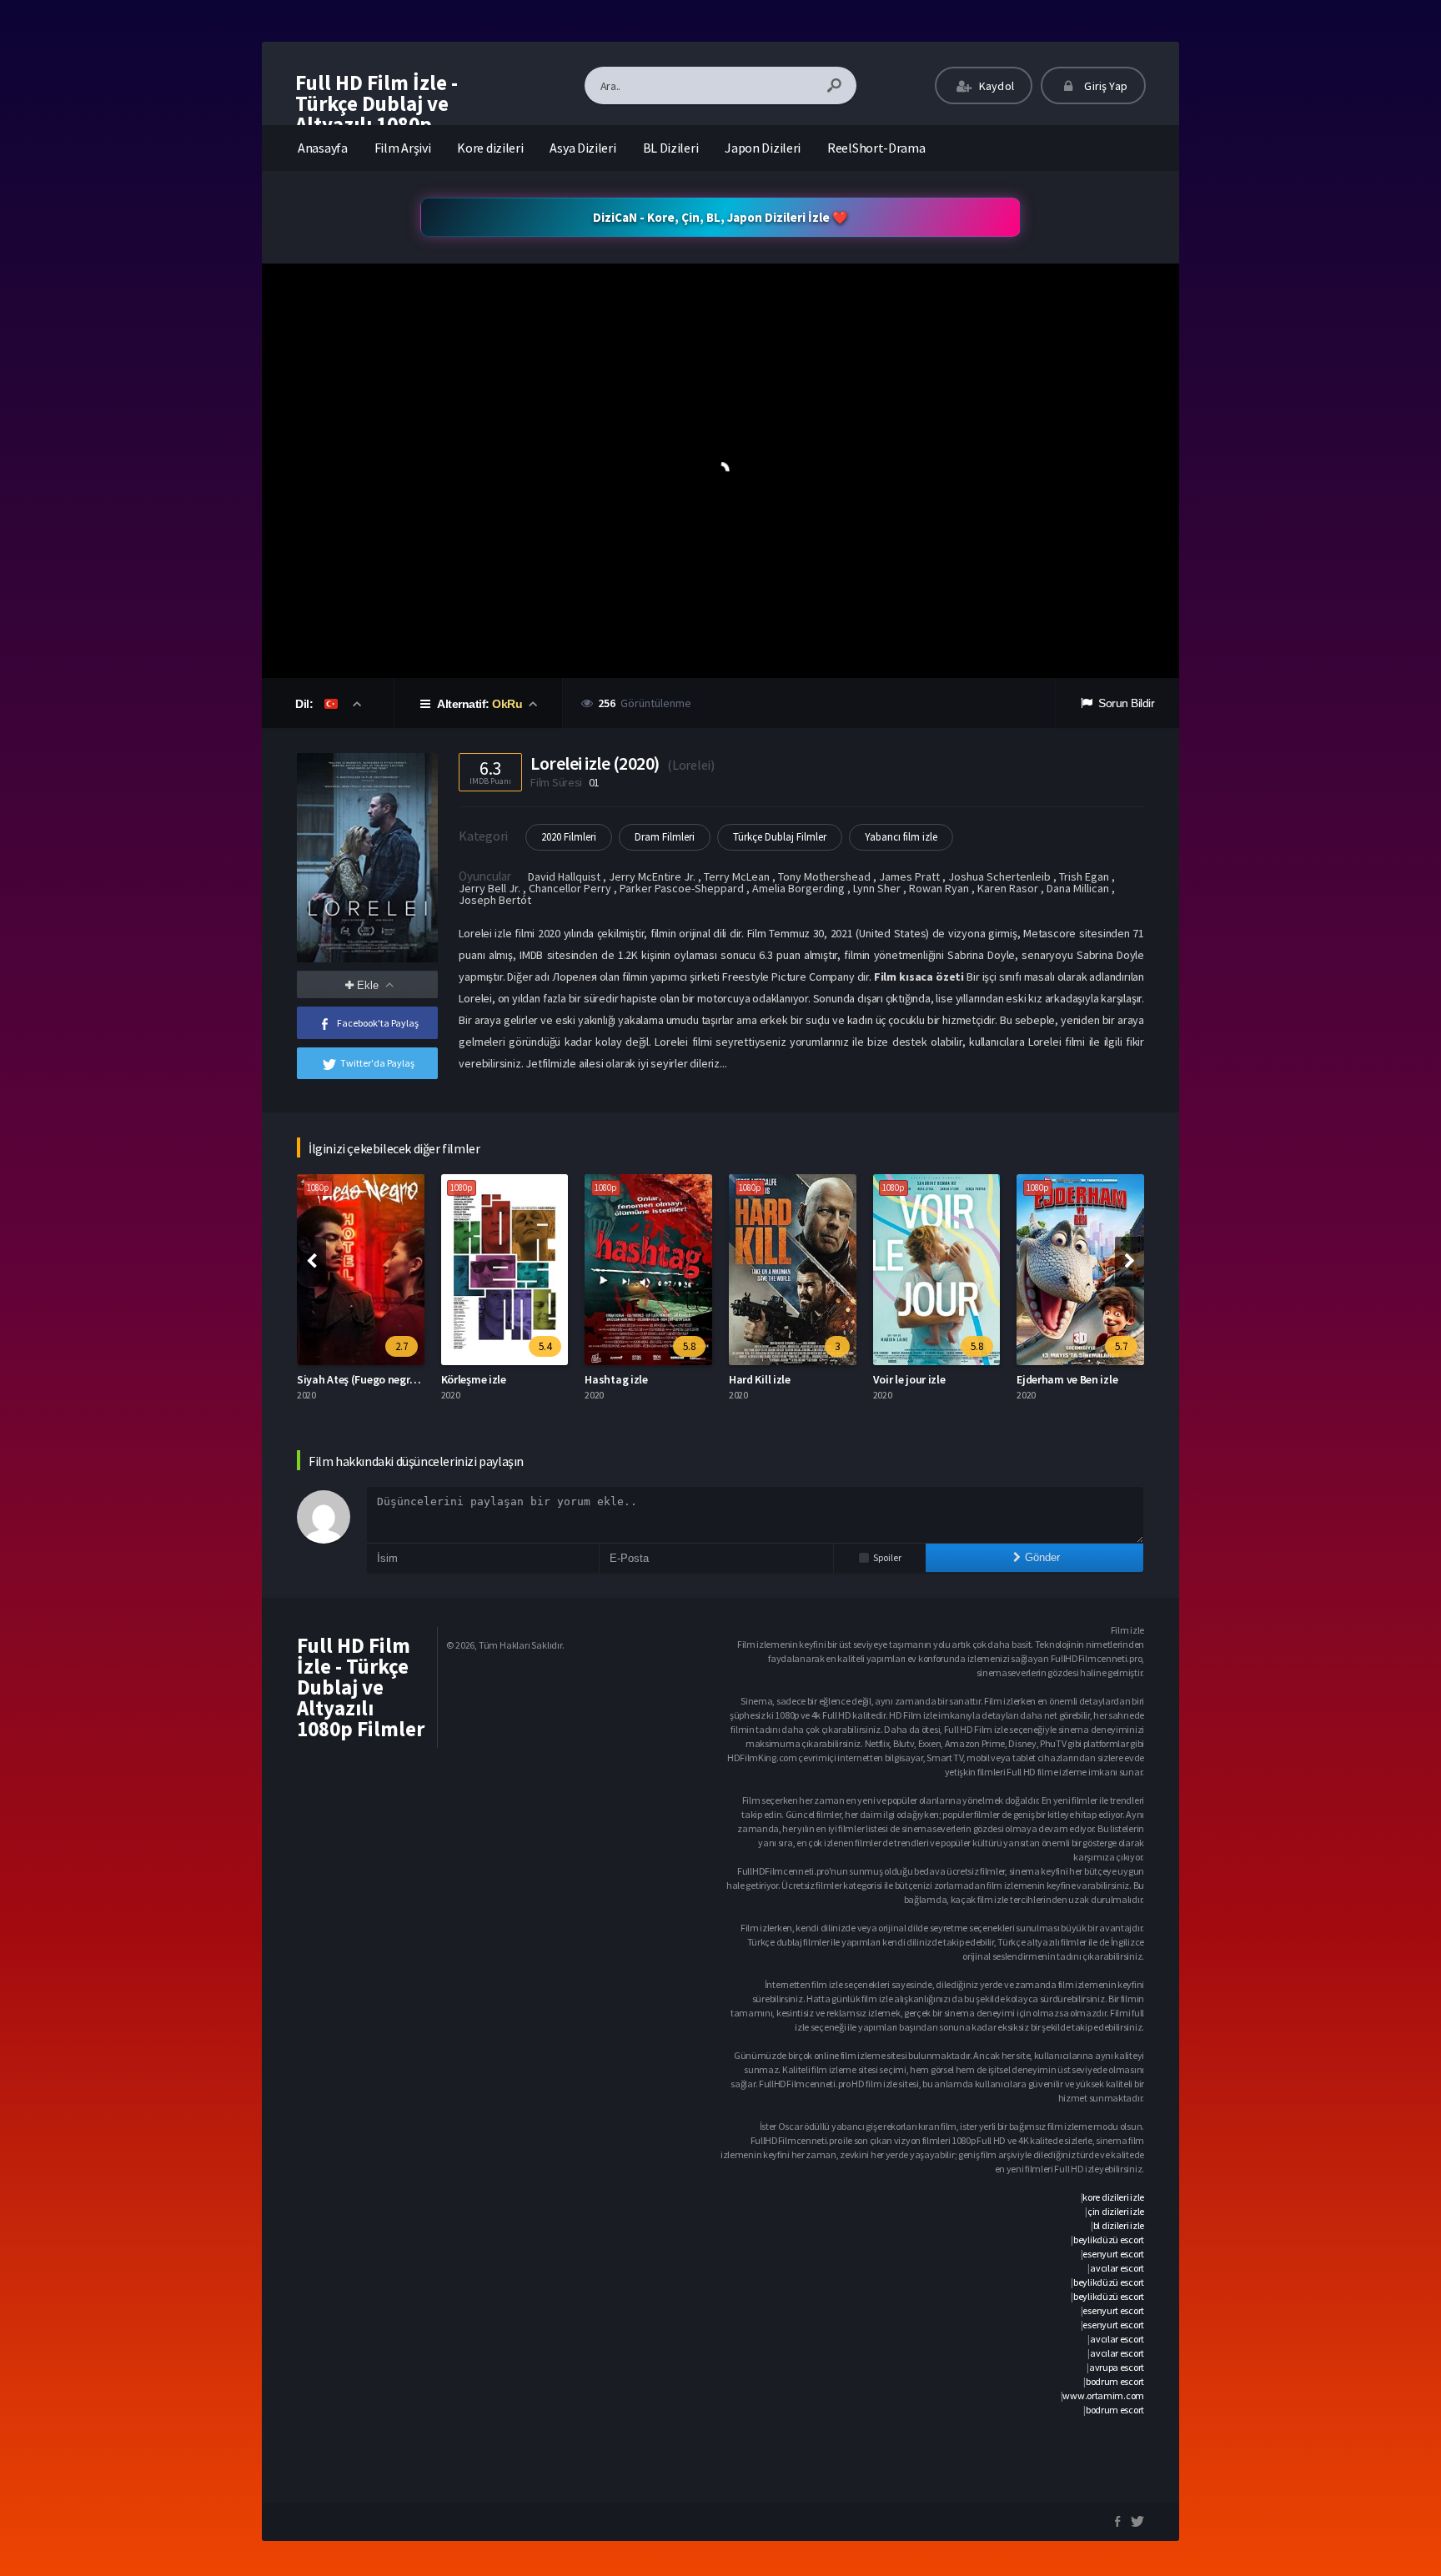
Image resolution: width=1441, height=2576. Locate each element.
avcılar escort (1117, 2268)
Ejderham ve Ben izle (1067, 1379)
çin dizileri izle (1116, 2211)
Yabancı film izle (901, 837)
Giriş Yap (1105, 86)
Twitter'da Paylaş (377, 1063)
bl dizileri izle (1119, 2225)
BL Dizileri (671, 148)
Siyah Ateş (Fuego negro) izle (368, 1379)
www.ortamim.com (1103, 2395)
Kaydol (995, 86)
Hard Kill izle (760, 1379)
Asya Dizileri (582, 148)
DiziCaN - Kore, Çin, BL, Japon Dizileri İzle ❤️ (720, 217)
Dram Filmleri (665, 837)
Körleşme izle (474, 1379)
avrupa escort (1117, 2367)
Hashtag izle (616, 1379)
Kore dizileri (490, 148)
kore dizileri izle (1113, 2197)
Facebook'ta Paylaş (378, 1023)
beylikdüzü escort (1109, 2240)
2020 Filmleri (569, 837)
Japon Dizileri (763, 148)
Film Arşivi (403, 148)
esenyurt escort (1113, 2254)
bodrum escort (1115, 2381)
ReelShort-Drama (876, 148)
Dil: (306, 704)
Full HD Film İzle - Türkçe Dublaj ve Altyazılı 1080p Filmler (377, 114)
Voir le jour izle (909, 1379)
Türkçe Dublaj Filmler (780, 837)
